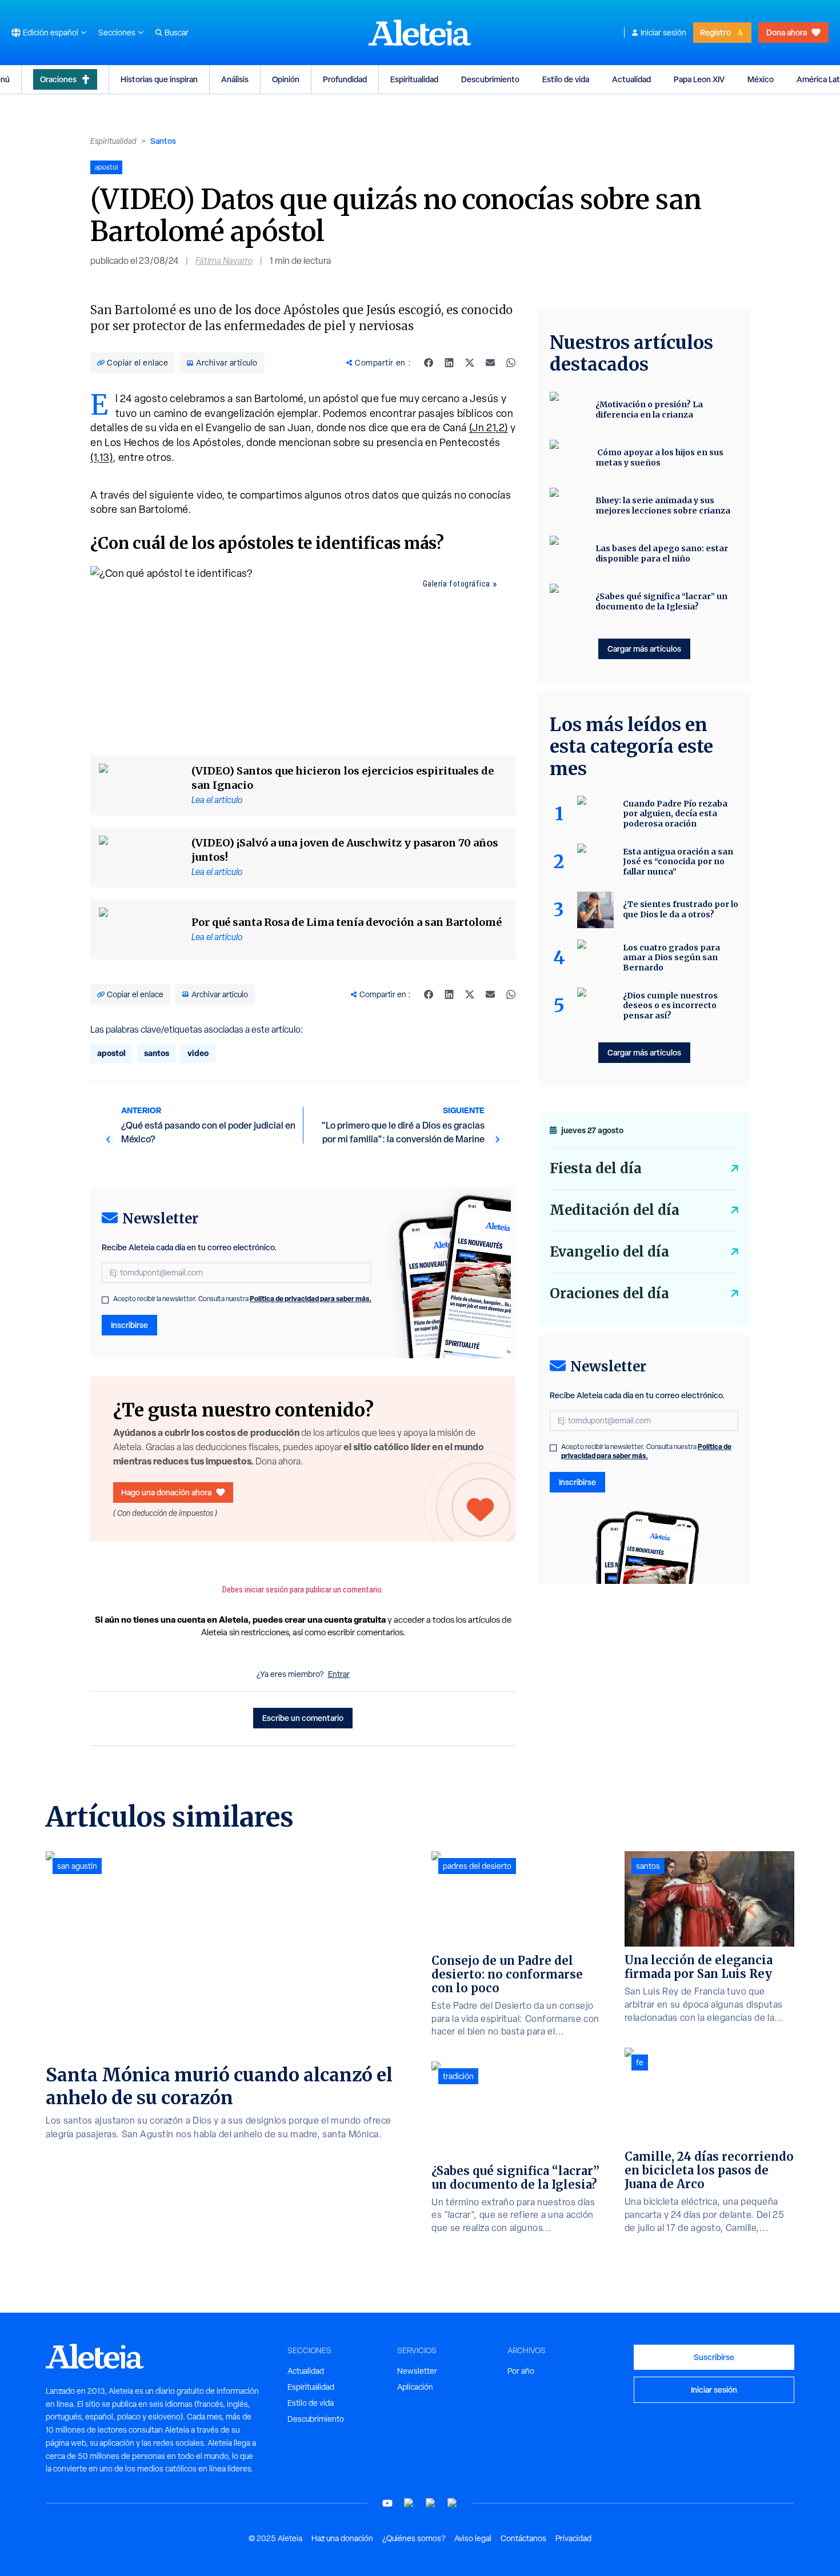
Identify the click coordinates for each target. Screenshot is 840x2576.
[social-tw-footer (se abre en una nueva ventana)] (431, 2503)
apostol (111, 1053)
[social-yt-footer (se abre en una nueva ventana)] (387, 2503)
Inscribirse (129, 1325)
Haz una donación (342, 2538)
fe (640, 2063)
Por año (521, 2371)
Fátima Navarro (224, 261)
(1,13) (101, 457)
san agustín (77, 1866)
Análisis (235, 79)
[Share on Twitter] (470, 363)
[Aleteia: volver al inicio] (420, 33)
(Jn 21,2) (489, 428)
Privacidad (573, 2538)
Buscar (177, 33)
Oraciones (58, 79)
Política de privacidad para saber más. (311, 1299)
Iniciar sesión (663, 33)
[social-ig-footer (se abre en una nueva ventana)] (453, 2503)
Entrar (339, 1674)
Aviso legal (473, 2538)
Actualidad (631, 79)
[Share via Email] (490, 363)
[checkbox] (105, 1300)
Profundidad (345, 79)
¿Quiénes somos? (414, 2538)
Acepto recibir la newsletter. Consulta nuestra (242, 1299)
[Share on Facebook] (429, 363)
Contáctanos (523, 2538)
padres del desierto (477, 1866)
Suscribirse (714, 2357)
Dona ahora (787, 32)
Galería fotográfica (457, 584)
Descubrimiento (490, 79)
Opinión (286, 79)
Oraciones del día (609, 1293)
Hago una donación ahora (166, 1492)
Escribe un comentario (303, 1718)
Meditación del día (615, 1210)
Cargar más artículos (644, 649)
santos (157, 1053)
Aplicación (415, 2387)
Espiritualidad (414, 79)
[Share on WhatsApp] (511, 363)
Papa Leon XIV (699, 79)
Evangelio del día (609, 1252)
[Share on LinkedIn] (449, 363)
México (761, 79)
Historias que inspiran (159, 79)
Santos (163, 141)
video (198, 1053)
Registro (715, 32)
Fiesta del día (596, 1168)
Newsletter (417, 2371)
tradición (458, 2076)
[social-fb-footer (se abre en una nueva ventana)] (409, 2503)
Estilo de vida (566, 79)
